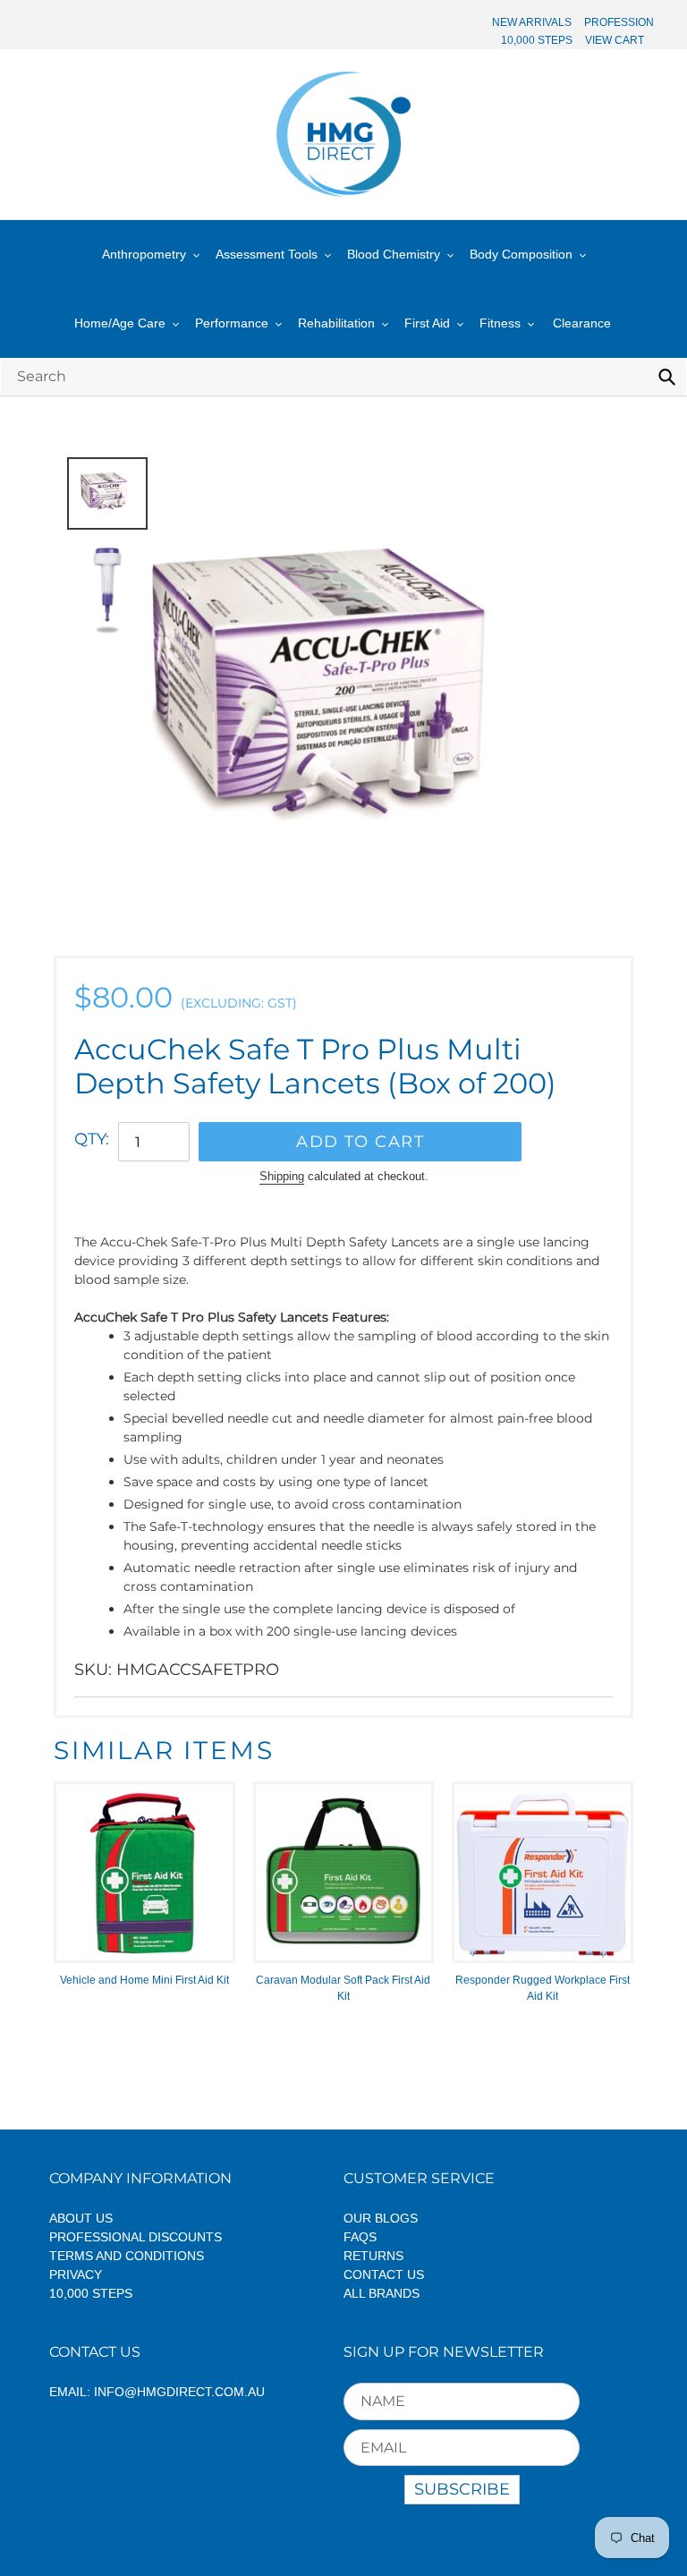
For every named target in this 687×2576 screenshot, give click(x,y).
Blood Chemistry (394, 254)
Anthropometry (144, 254)
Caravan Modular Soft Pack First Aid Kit (343, 1988)
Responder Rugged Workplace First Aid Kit (543, 1988)
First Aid (427, 323)
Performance (232, 323)
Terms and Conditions (127, 2256)
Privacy (76, 2274)
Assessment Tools (267, 254)
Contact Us (384, 2274)
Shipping (282, 1176)
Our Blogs (381, 2218)
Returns (373, 2256)
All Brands (382, 2293)
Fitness (500, 323)
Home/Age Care (120, 323)
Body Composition (521, 254)
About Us (81, 2218)
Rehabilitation (336, 323)
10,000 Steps (91, 2293)
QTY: (92, 1139)
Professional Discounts (136, 2237)
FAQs (360, 2237)
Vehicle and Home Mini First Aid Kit (144, 1980)
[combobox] (343, 376)
